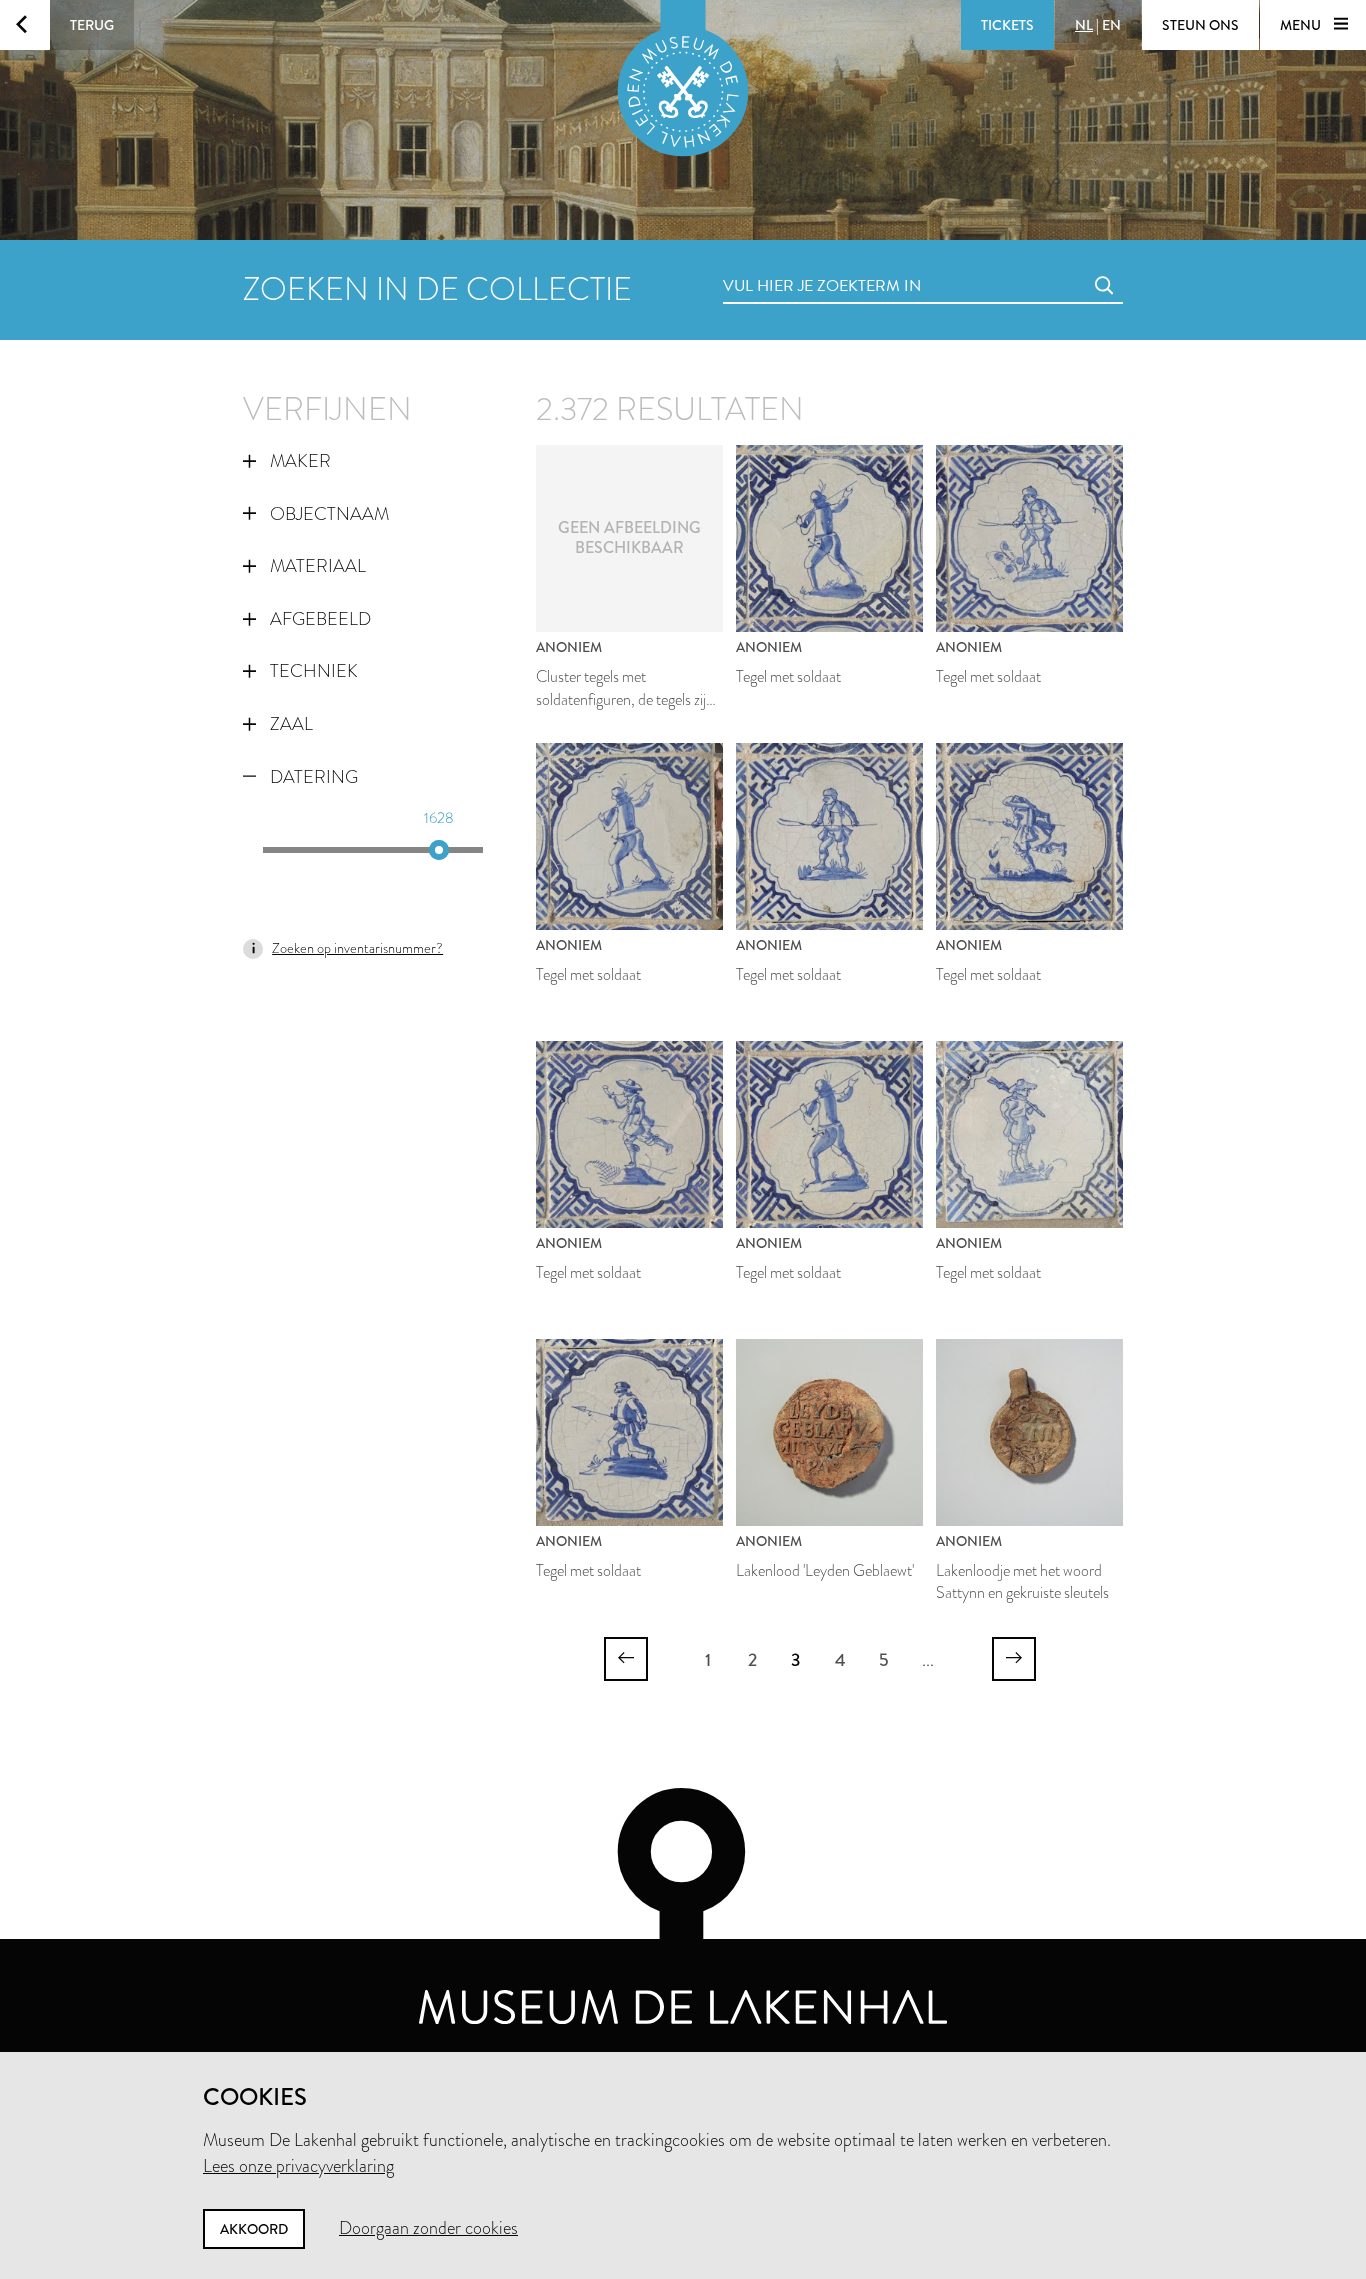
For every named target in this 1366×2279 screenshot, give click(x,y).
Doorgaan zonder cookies (428, 2228)
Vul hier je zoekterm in (785, 263)
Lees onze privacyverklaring (298, 2166)
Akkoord (254, 2229)
